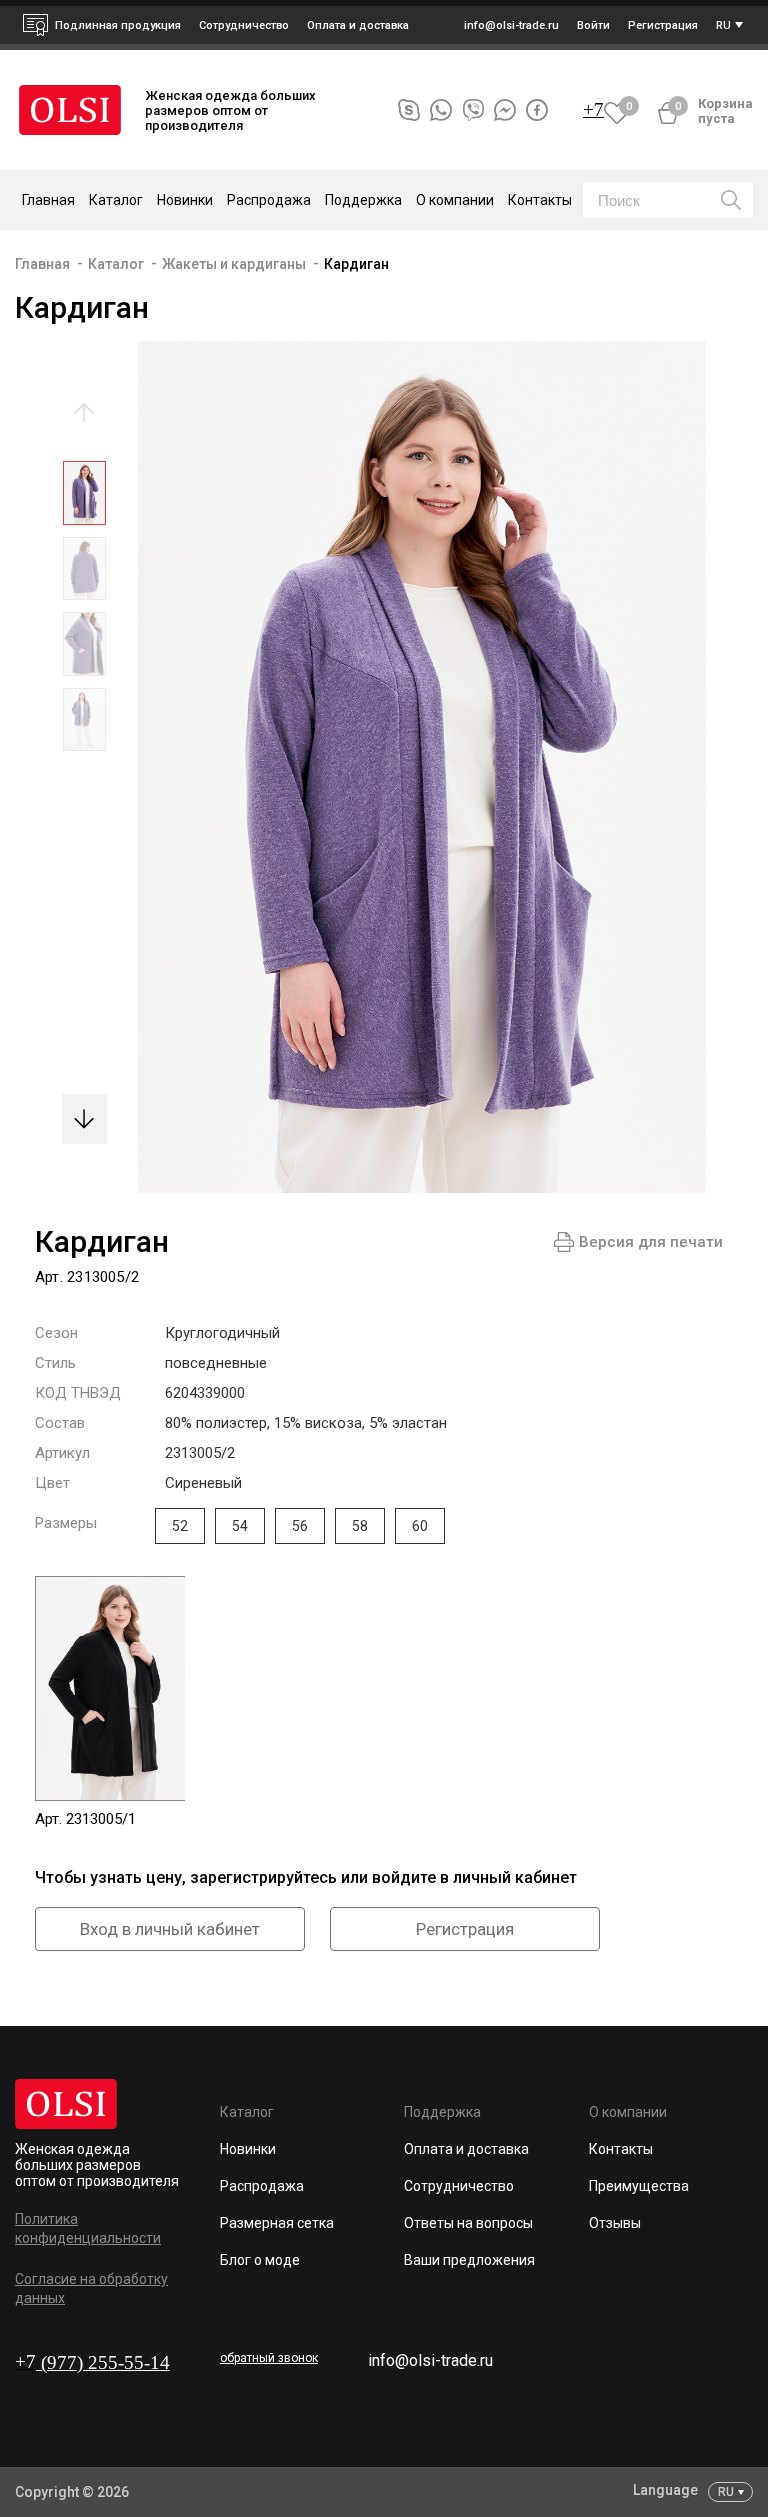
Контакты (540, 200)
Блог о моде (260, 2260)
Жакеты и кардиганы (234, 264)
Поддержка (442, 2112)
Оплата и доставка (358, 25)
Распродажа (269, 200)
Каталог (116, 264)
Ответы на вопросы (468, 2223)
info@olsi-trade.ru (430, 2360)
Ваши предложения (469, 2260)
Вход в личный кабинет (170, 1929)
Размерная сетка (277, 2223)
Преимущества (639, 2186)
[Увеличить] (407, 767)
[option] (84, 498)
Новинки (185, 200)
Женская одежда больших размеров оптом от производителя (97, 2165)
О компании (628, 2112)
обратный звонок (269, 2358)
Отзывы (615, 2223)
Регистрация (465, 1929)
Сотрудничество (459, 2186)
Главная (48, 200)
